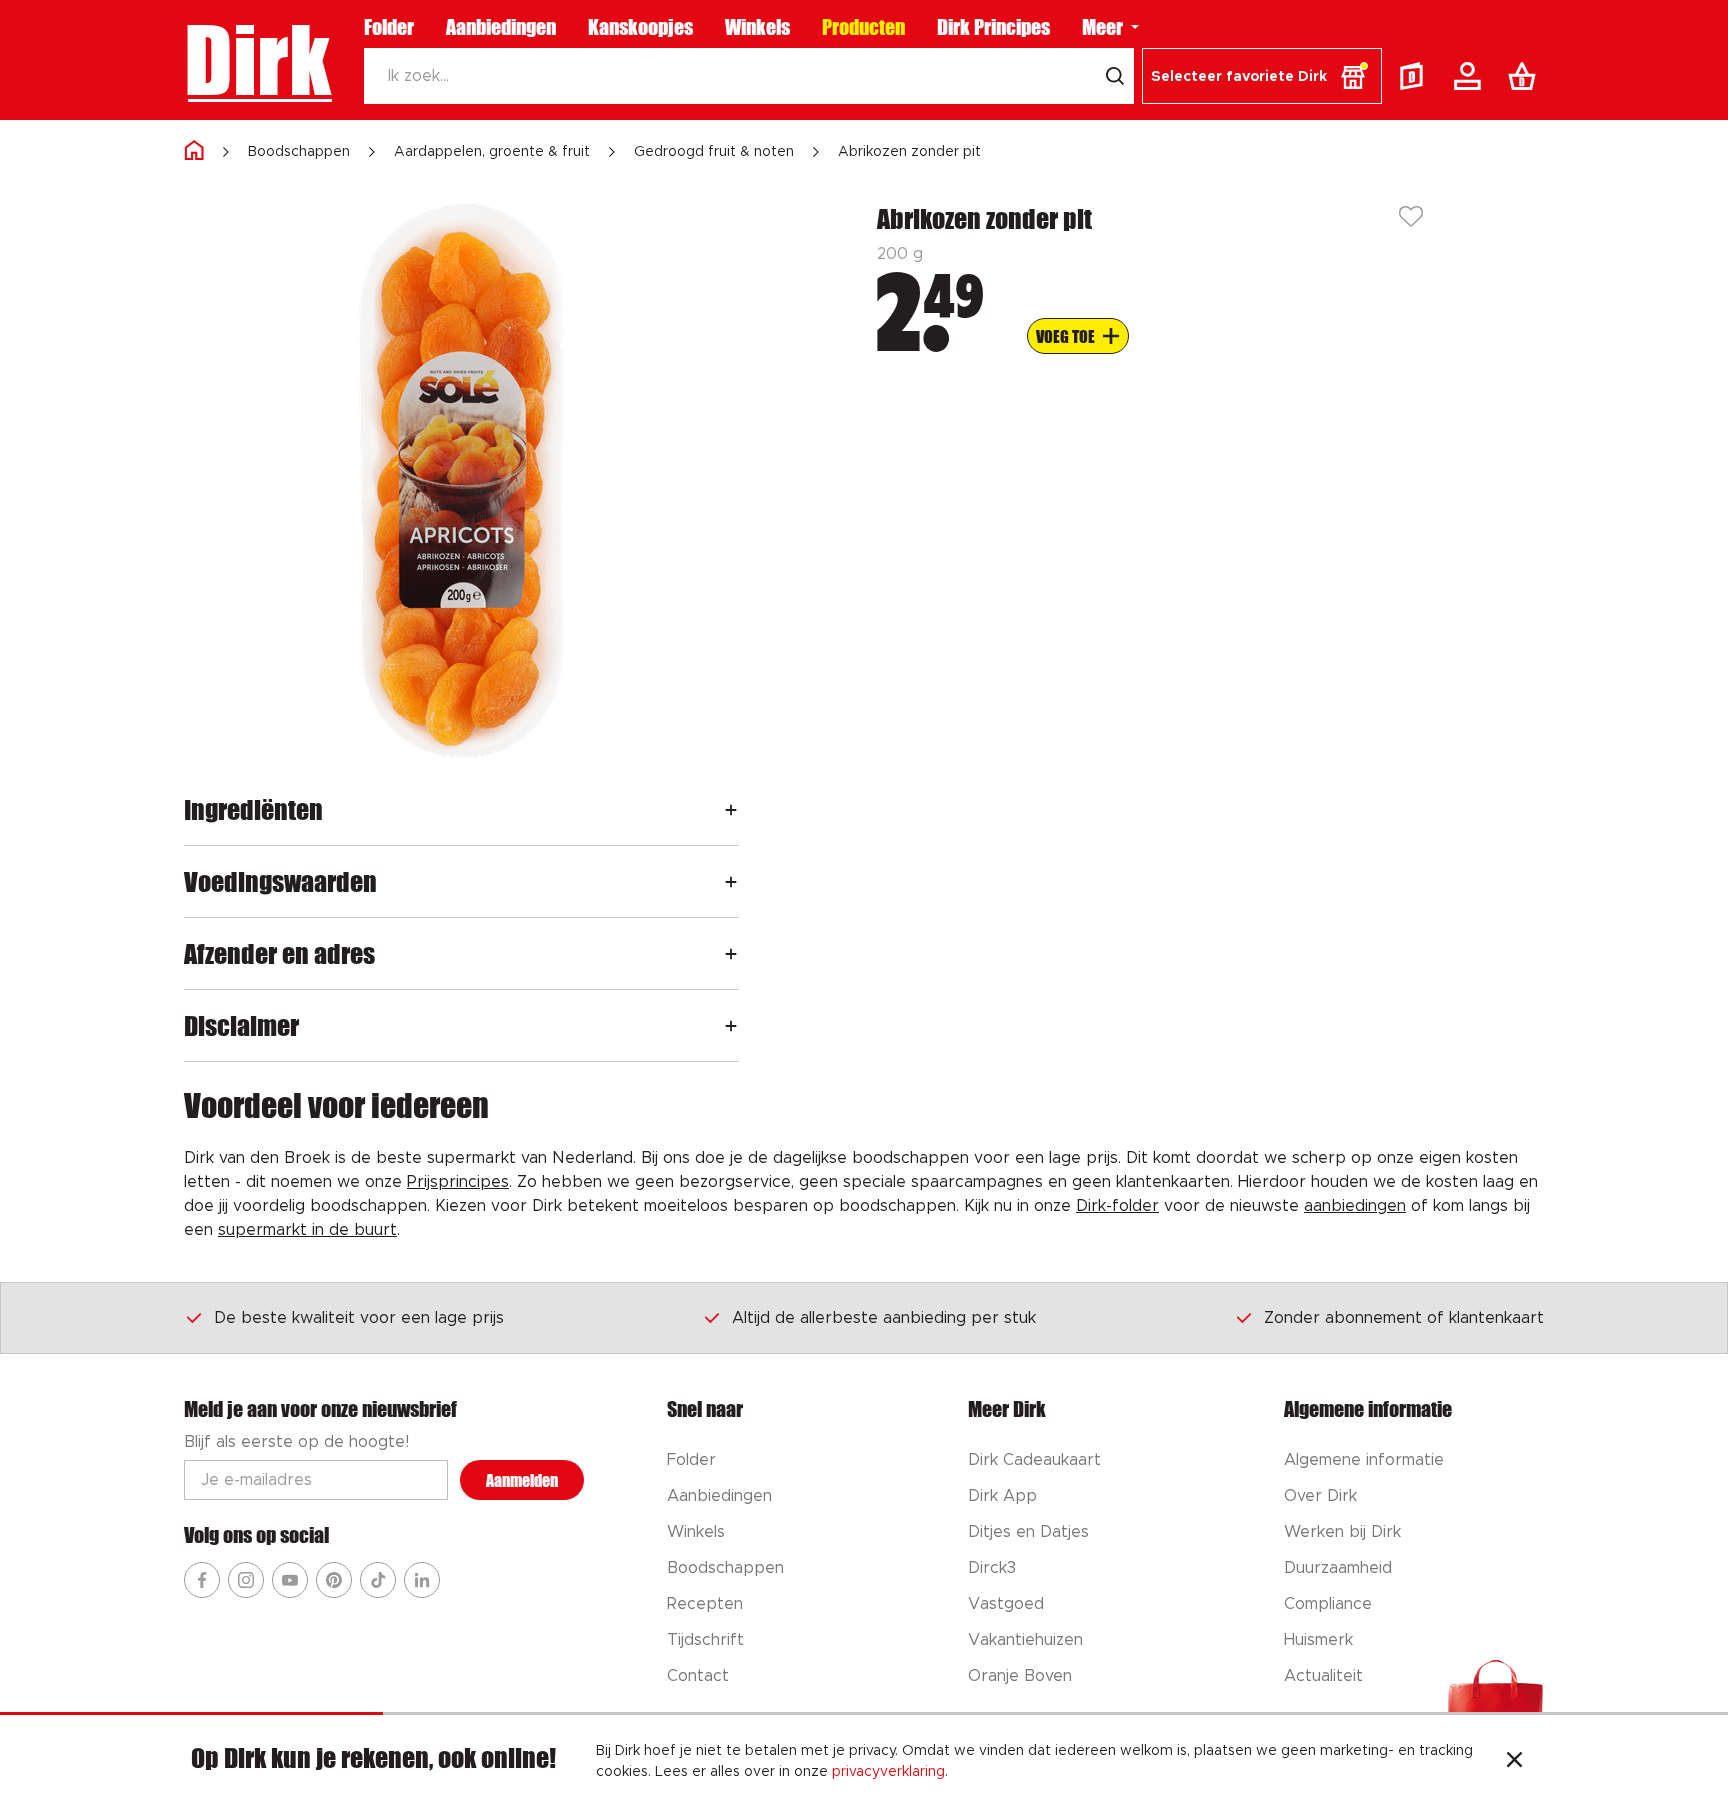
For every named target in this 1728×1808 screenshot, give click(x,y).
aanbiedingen (1355, 1206)
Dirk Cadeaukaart (1034, 1460)
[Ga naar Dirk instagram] (246, 1580)
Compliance (1328, 1604)
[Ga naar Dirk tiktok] (378, 1580)
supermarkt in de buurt (307, 1230)
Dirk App (1002, 1496)
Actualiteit (1323, 1676)
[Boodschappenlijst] (1526, 76)
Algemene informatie (1364, 1460)
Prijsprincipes (458, 1182)
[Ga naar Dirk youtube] (290, 1580)
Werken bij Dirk (1342, 1532)
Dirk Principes (993, 27)
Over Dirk (1320, 1496)
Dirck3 (992, 1568)
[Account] (1471, 76)
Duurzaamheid (1338, 1568)
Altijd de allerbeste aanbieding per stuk (884, 1318)
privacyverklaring (888, 1772)
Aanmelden (522, 1480)
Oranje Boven (1020, 1676)
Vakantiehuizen (1025, 1640)
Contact (698, 1676)
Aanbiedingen (501, 27)
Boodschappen (299, 152)
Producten (863, 27)
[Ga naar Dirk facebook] (202, 1580)
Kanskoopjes (640, 27)
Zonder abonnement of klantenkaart (1404, 1318)
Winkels (757, 27)
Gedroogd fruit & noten (714, 152)
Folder (389, 27)
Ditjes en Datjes (1028, 1532)
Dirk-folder (1117, 1206)
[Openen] (731, 809)
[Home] (194, 151)
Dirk (257, 60)
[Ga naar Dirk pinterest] (334, 1580)
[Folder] (1416, 76)
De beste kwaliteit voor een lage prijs (359, 1318)
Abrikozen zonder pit (909, 152)
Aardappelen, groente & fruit (492, 152)
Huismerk (1318, 1640)
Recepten (705, 1604)
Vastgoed (1006, 1604)
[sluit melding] (1514, 1762)
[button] (1262, 76)
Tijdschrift (705, 1640)
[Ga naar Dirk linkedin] (422, 1580)
